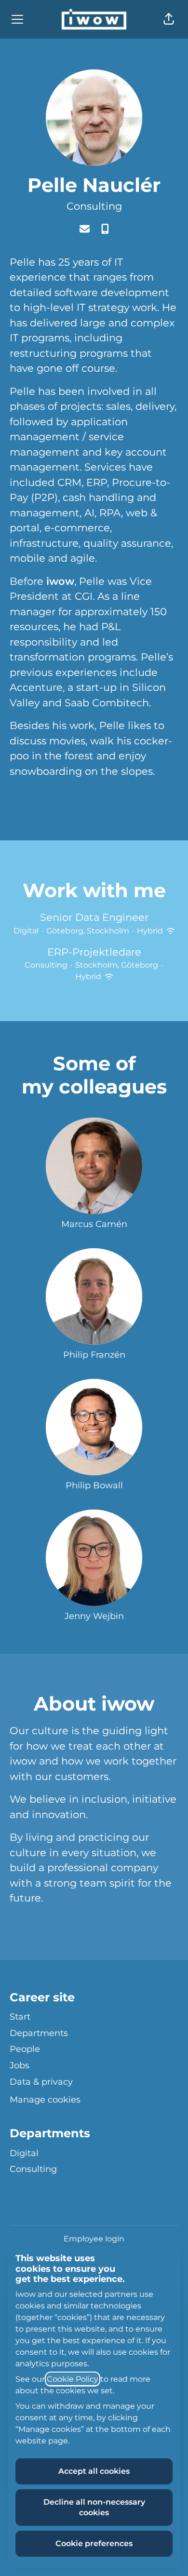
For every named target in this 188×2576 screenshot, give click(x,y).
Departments (39, 2033)
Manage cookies (45, 2100)
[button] (169, 19)
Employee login (94, 2239)
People (25, 2049)
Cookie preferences (94, 2543)
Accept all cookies (94, 2471)
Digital (24, 2153)
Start (20, 2017)
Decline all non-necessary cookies (94, 2507)
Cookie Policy (73, 2379)
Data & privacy (41, 2082)
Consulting (94, 206)
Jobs (20, 2065)
